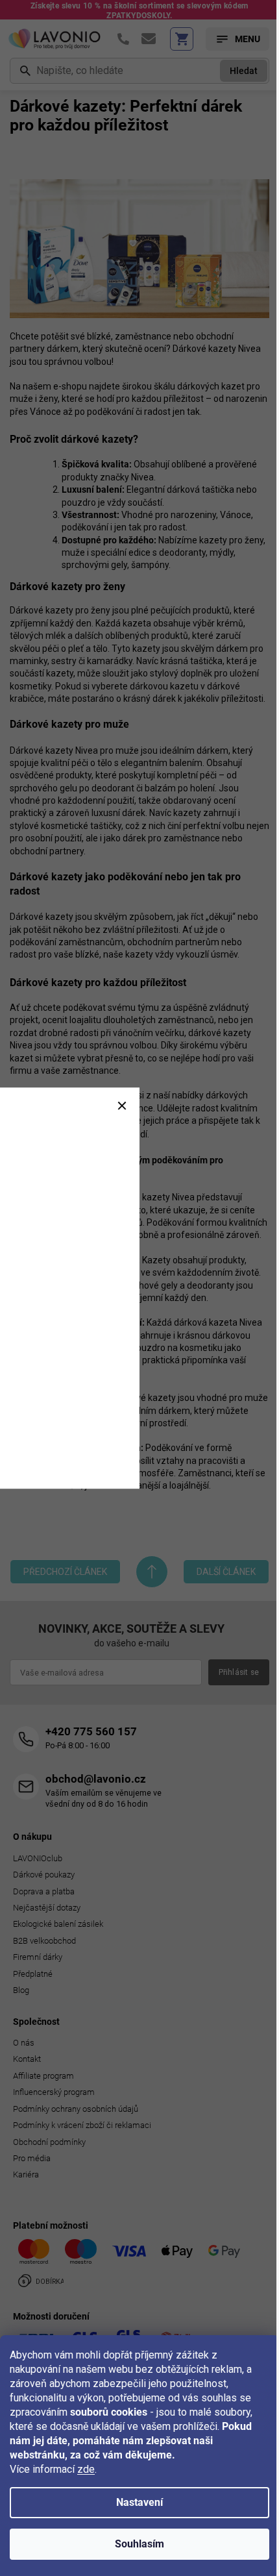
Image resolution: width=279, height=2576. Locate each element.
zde (86, 2469)
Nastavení (139, 2502)
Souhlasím (139, 2544)
